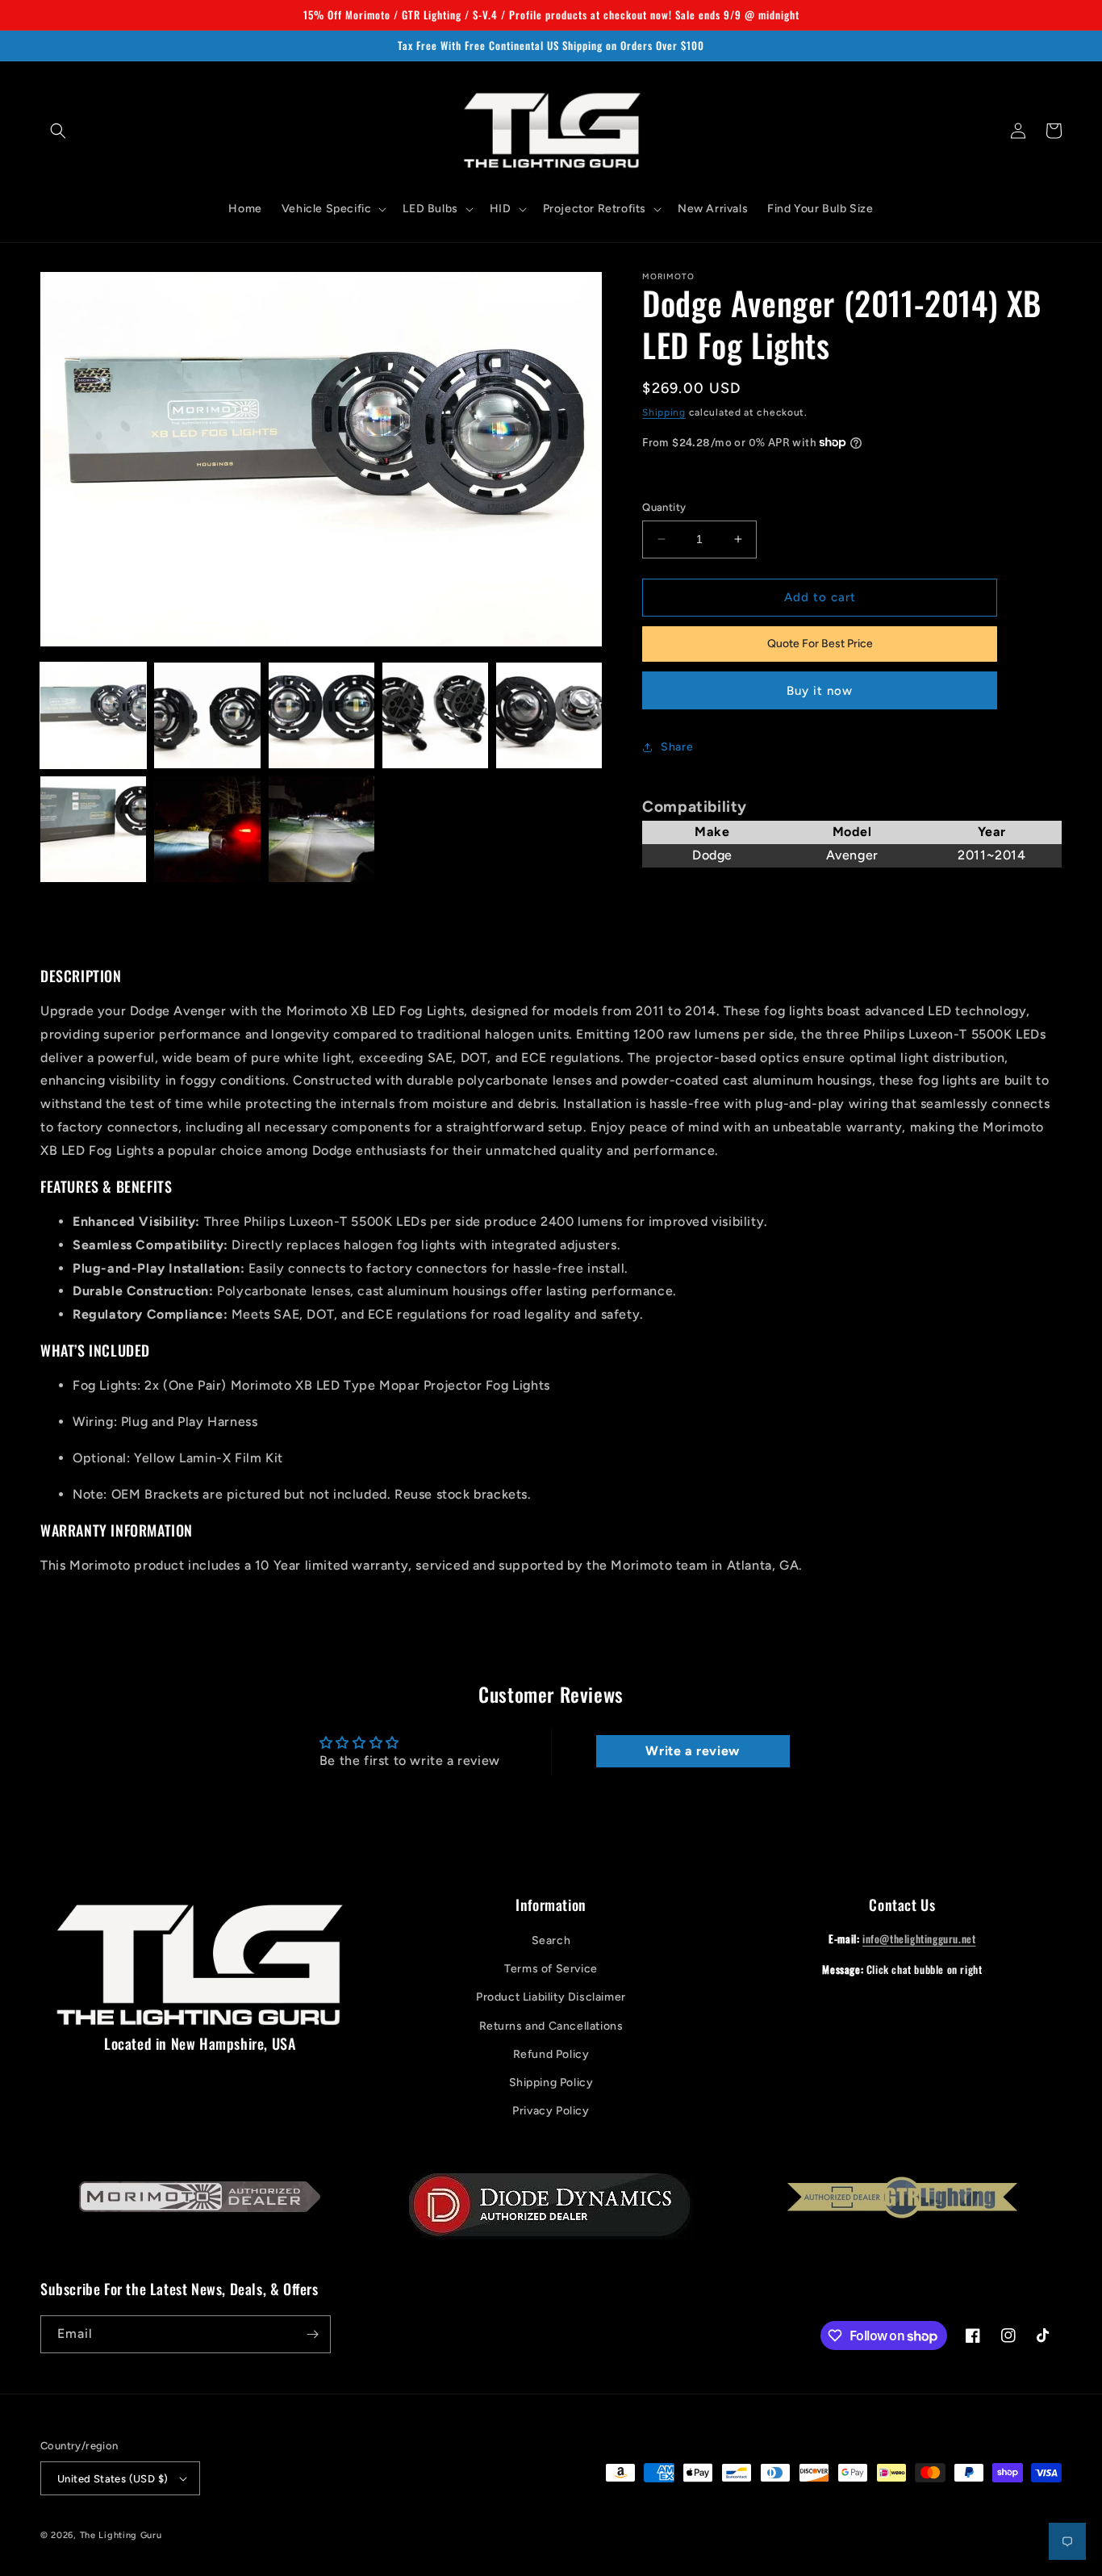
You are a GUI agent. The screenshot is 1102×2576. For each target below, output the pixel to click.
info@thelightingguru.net (919, 1938)
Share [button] (677, 747)
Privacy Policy (551, 2111)
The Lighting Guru (121, 2535)
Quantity (664, 507)
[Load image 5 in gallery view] (549, 715)
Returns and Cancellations (551, 2026)
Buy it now (820, 691)
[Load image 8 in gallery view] (321, 829)
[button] (58, 131)
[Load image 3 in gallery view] (321, 715)
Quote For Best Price (820, 644)
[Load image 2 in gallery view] (207, 715)
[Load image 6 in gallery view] (93, 829)
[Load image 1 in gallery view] (93, 715)
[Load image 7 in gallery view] (207, 829)
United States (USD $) (113, 2479)
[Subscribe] (312, 2334)
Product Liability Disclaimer (551, 1997)
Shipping (664, 412)
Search (551, 1940)
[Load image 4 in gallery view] (435, 715)
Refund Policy (551, 2054)
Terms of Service (551, 1969)
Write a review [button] (692, 1751)
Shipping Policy (551, 2083)
